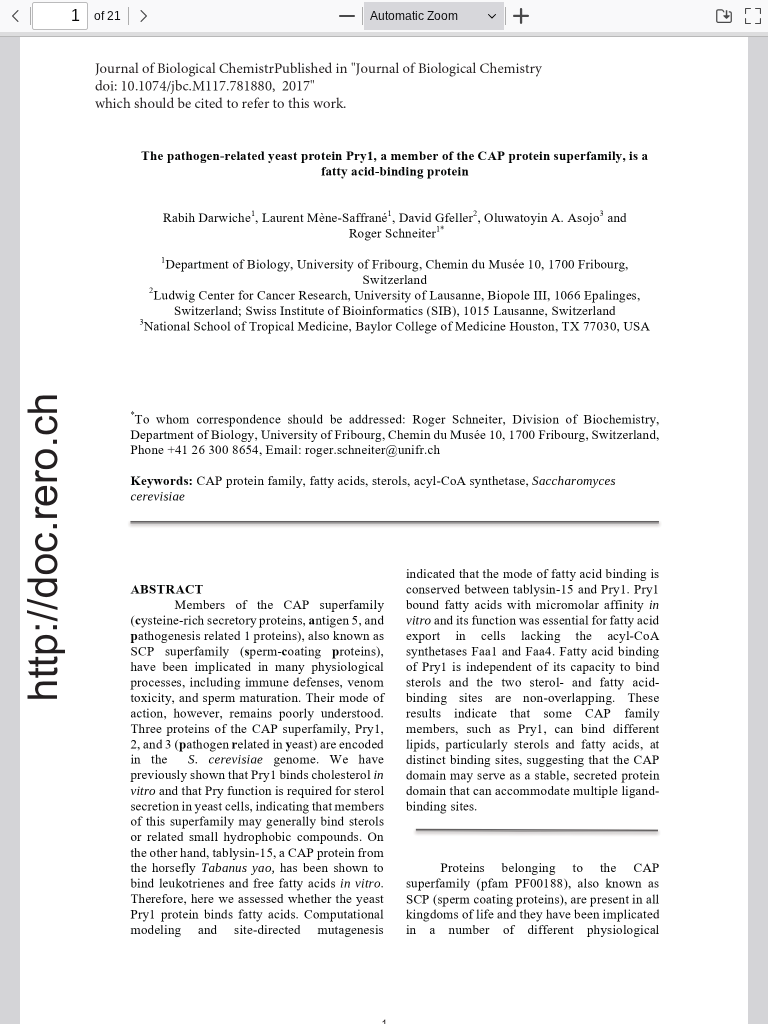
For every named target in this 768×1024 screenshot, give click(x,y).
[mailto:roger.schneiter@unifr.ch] (377, 449)
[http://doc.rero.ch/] (43, 547)
